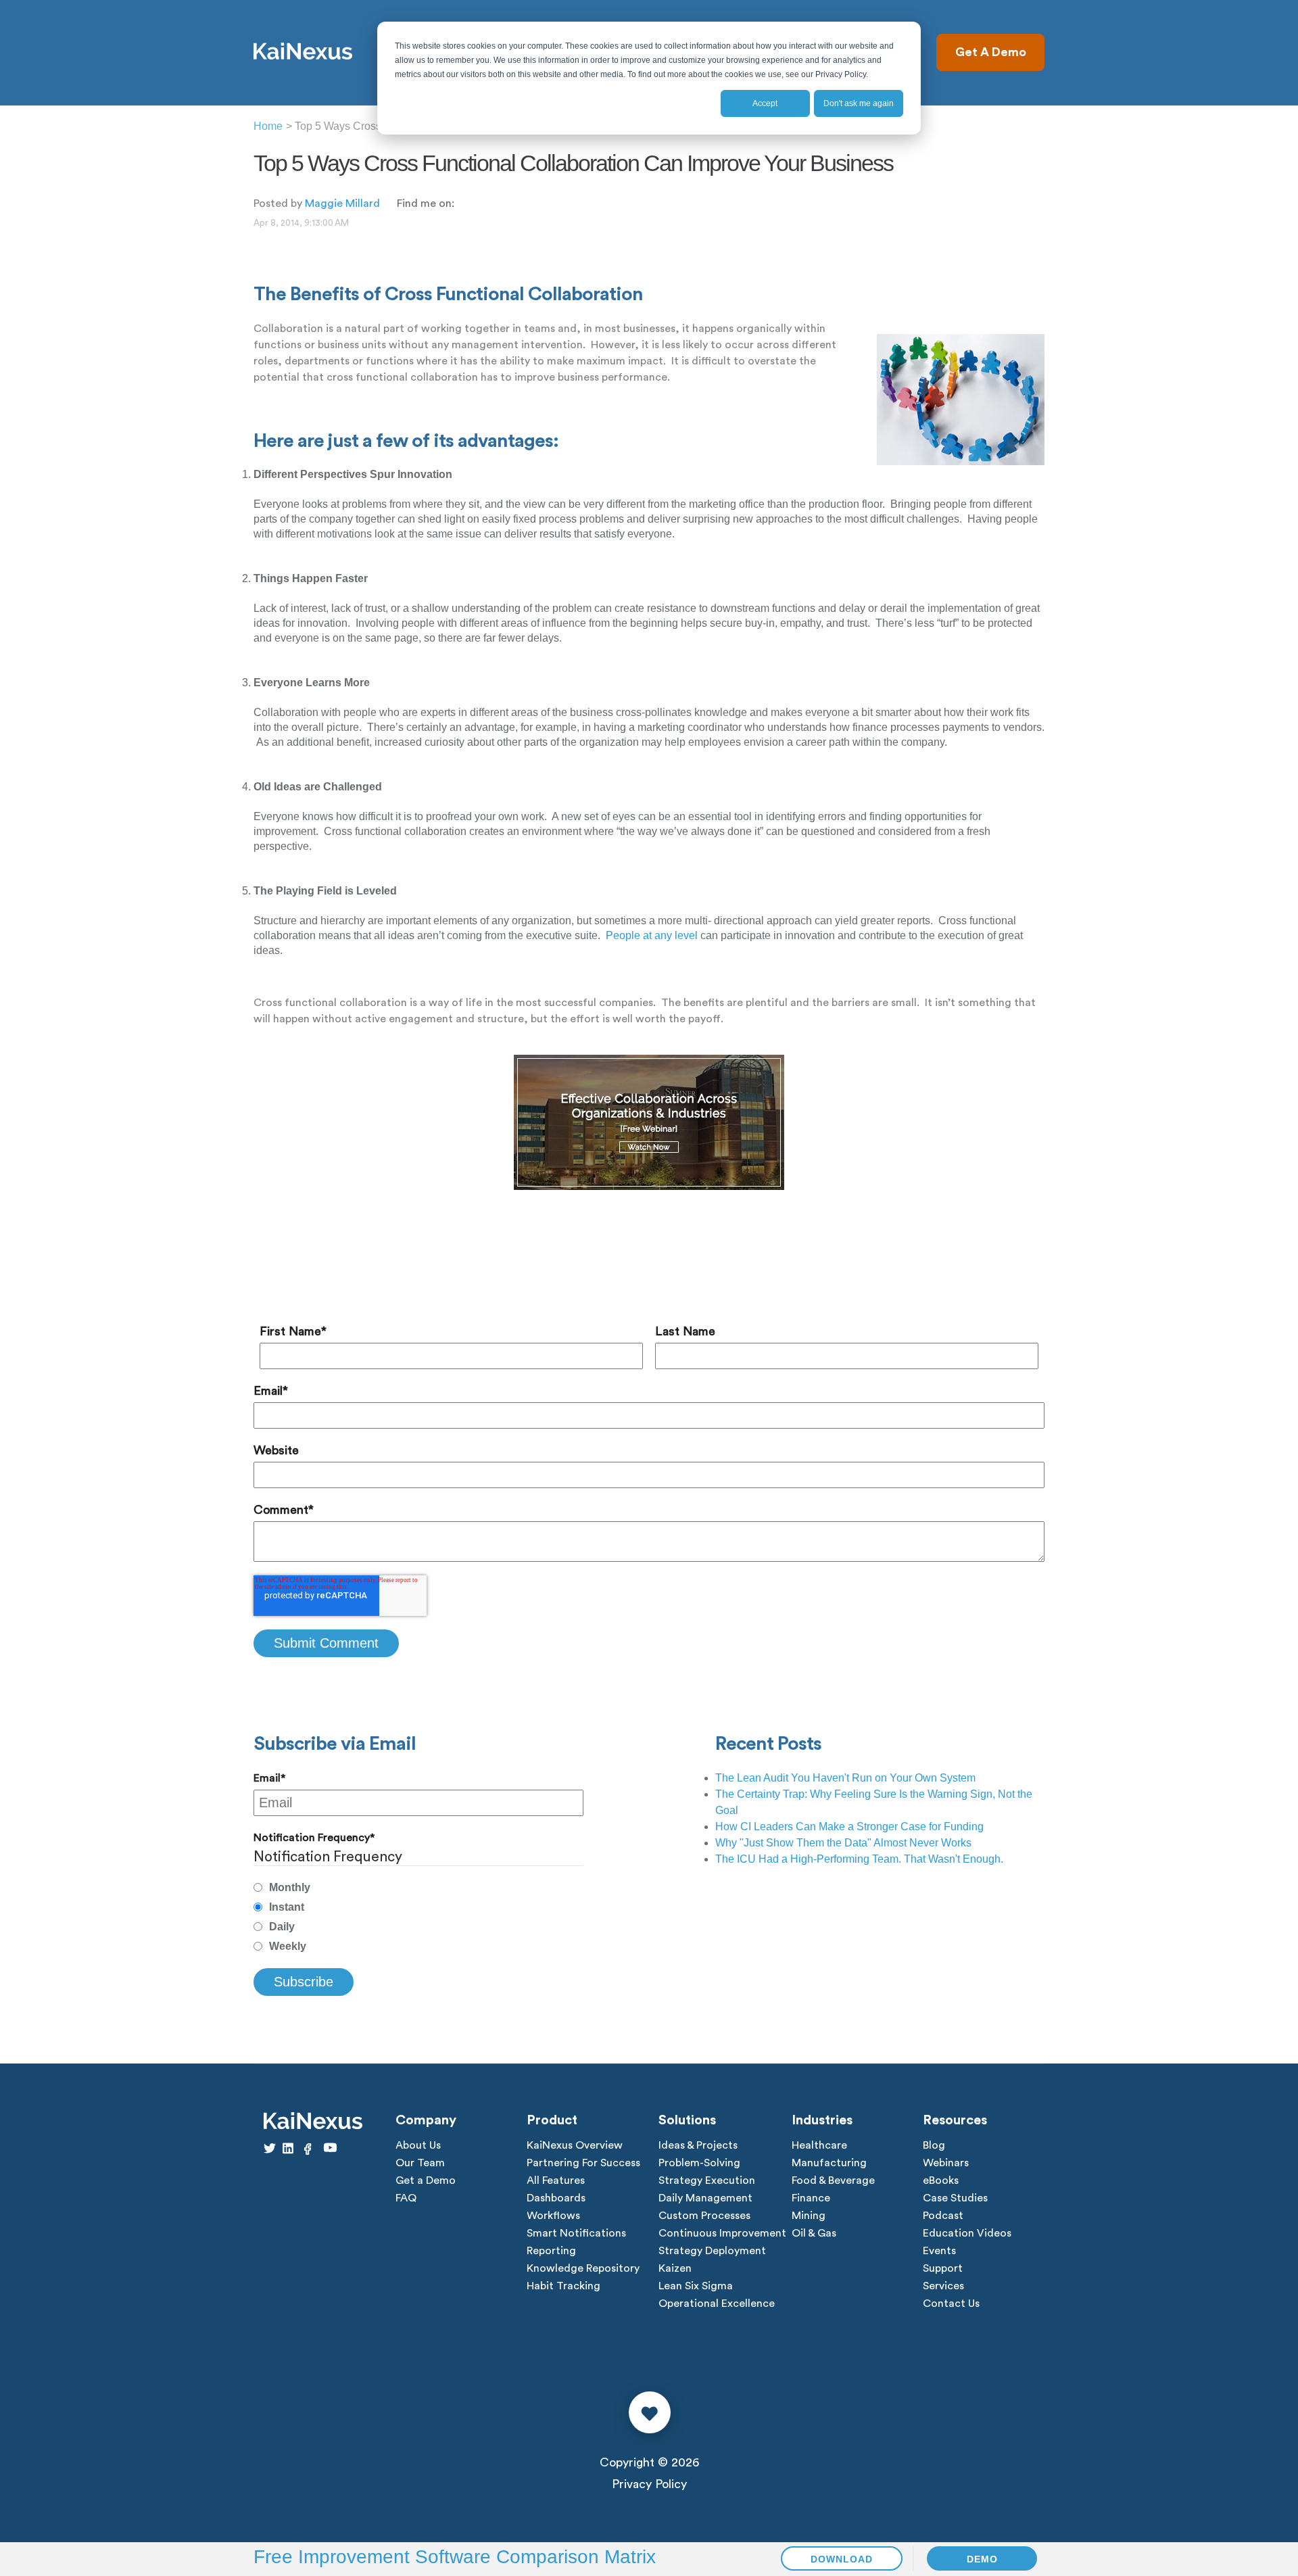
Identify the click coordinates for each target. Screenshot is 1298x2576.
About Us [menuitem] (418, 2145)
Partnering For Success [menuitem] (583, 2163)
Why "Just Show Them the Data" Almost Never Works (843, 1843)
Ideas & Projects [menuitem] (698, 2145)
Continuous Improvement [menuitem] (722, 2233)
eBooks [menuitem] (941, 2180)
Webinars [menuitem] (946, 2163)
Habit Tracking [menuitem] (563, 2286)
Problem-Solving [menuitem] (699, 2163)
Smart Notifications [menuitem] (576, 2233)
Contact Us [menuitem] (951, 2304)
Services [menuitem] (943, 2286)
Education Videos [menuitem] (967, 2233)
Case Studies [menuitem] (955, 2198)
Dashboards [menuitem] (556, 2198)
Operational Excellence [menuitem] (717, 2304)
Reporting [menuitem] (551, 2251)
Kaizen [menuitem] (675, 2268)
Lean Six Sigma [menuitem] (696, 2286)
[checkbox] (418, 1917)
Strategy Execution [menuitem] (707, 2180)
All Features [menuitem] (556, 2180)
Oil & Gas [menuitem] (814, 2233)
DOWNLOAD (842, 2559)
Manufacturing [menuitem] (829, 2163)
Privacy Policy (649, 2484)
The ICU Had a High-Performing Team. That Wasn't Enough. (859, 1859)
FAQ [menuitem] (406, 2198)
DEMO (982, 2559)
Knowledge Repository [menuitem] (583, 2268)
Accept (765, 103)
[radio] (418, 1888)
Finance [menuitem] (811, 2198)
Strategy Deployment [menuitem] (712, 2251)
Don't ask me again (859, 103)
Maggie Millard (342, 204)
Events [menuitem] (939, 2251)
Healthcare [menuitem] (819, 2145)
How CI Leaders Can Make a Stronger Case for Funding (849, 1827)
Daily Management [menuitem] (705, 2198)
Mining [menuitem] (809, 2216)
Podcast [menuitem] (943, 2216)
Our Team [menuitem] (420, 2163)
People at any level (652, 935)
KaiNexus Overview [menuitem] (575, 2145)
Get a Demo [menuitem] (426, 2180)
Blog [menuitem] (934, 2145)
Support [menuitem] (943, 2268)
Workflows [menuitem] (553, 2216)
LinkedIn (464, 203)
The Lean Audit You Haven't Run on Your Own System (845, 1778)
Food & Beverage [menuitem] (833, 2180)
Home (268, 126)
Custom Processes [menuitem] (704, 2216)
